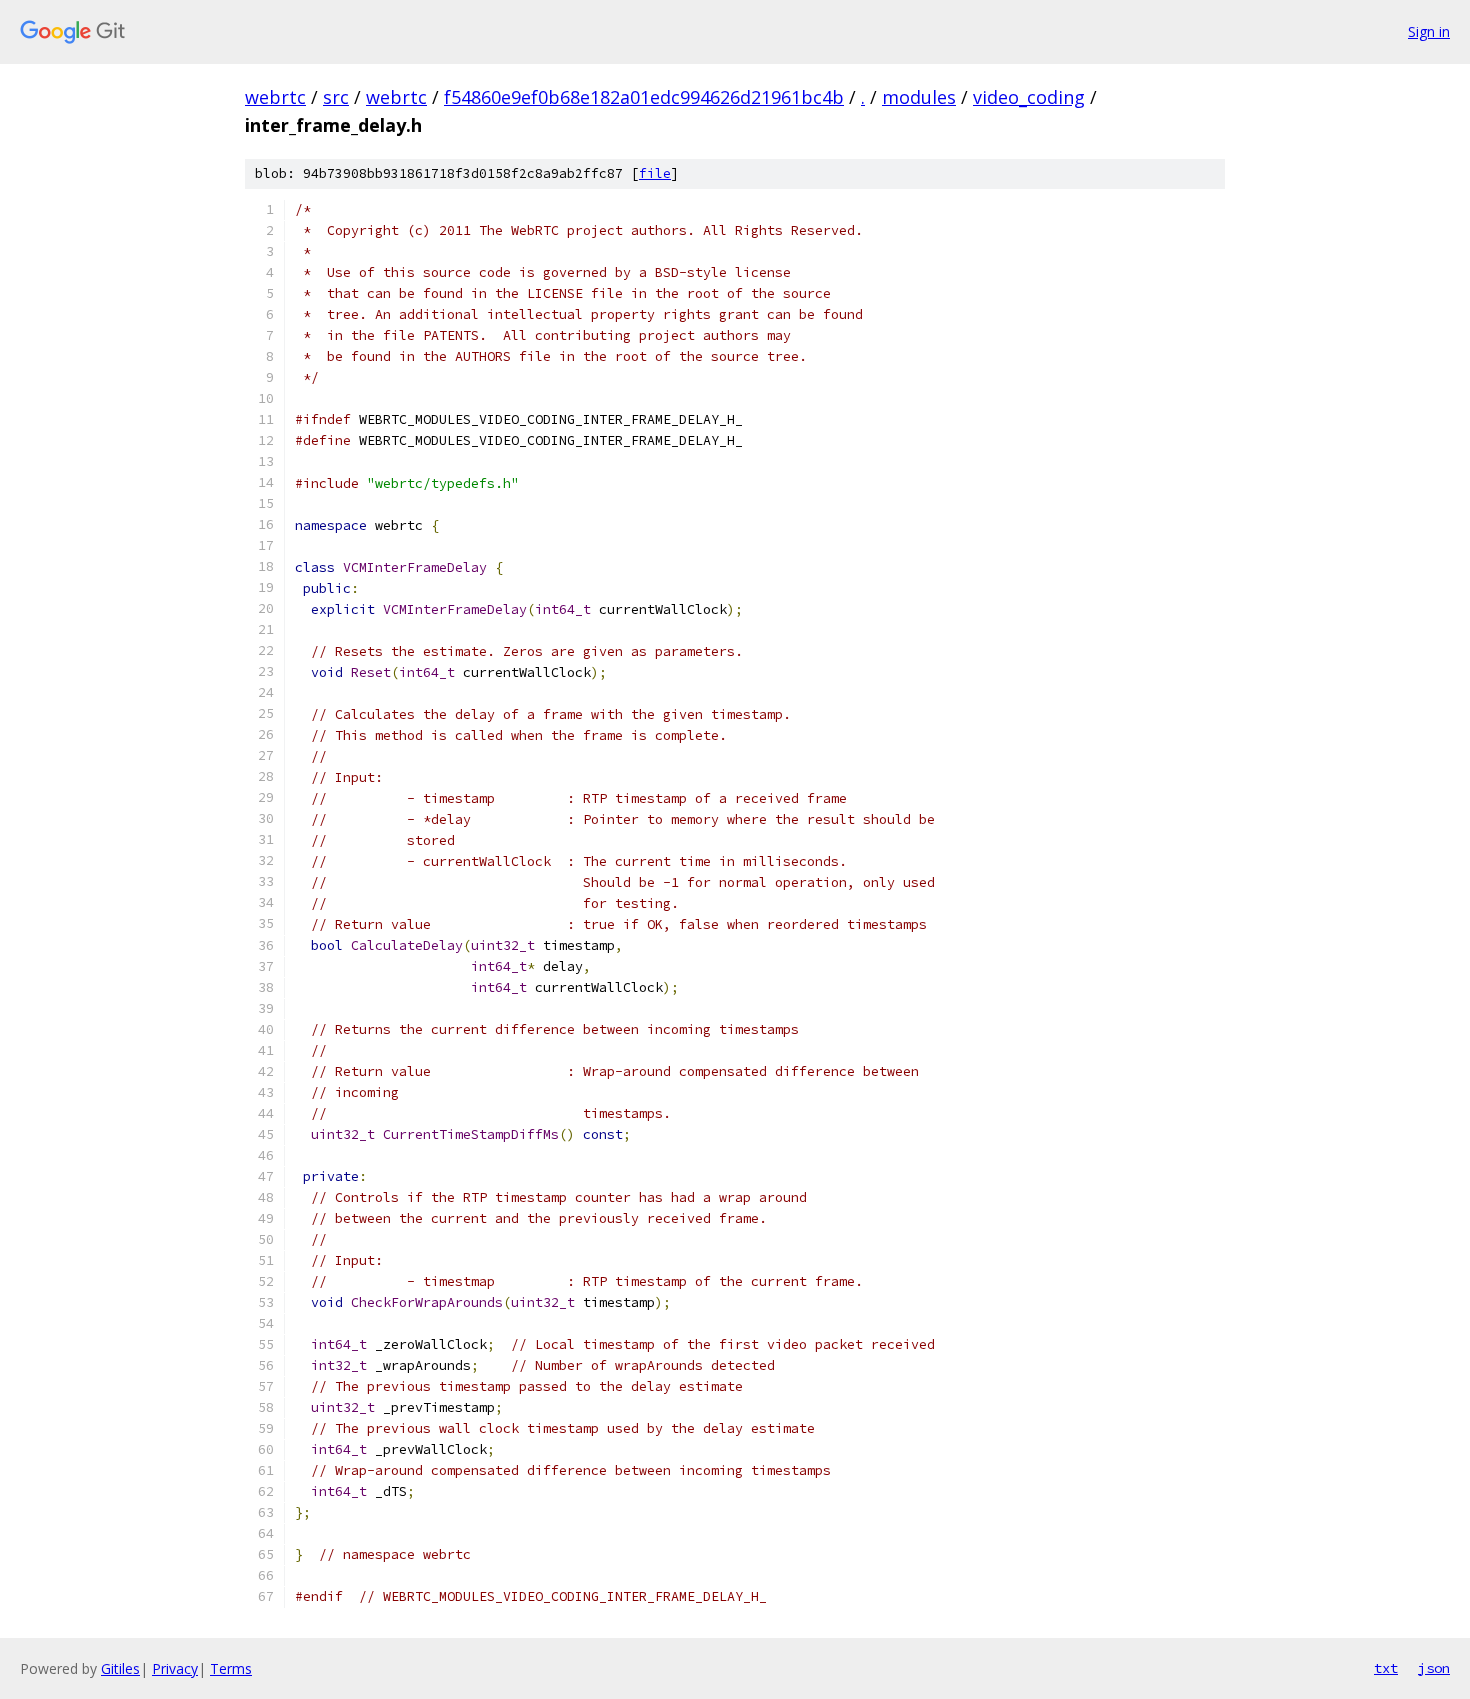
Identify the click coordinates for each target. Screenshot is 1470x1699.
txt (1386, 1668)
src (336, 97)
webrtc (275, 97)
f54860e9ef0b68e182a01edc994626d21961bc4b (644, 97)
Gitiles (120, 1668)
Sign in (1429, 31)
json (1434, 1668)
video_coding (1029, 97)
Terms (231, 1668)
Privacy (175, 1668)
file (655, 173)
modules (919, 97)
